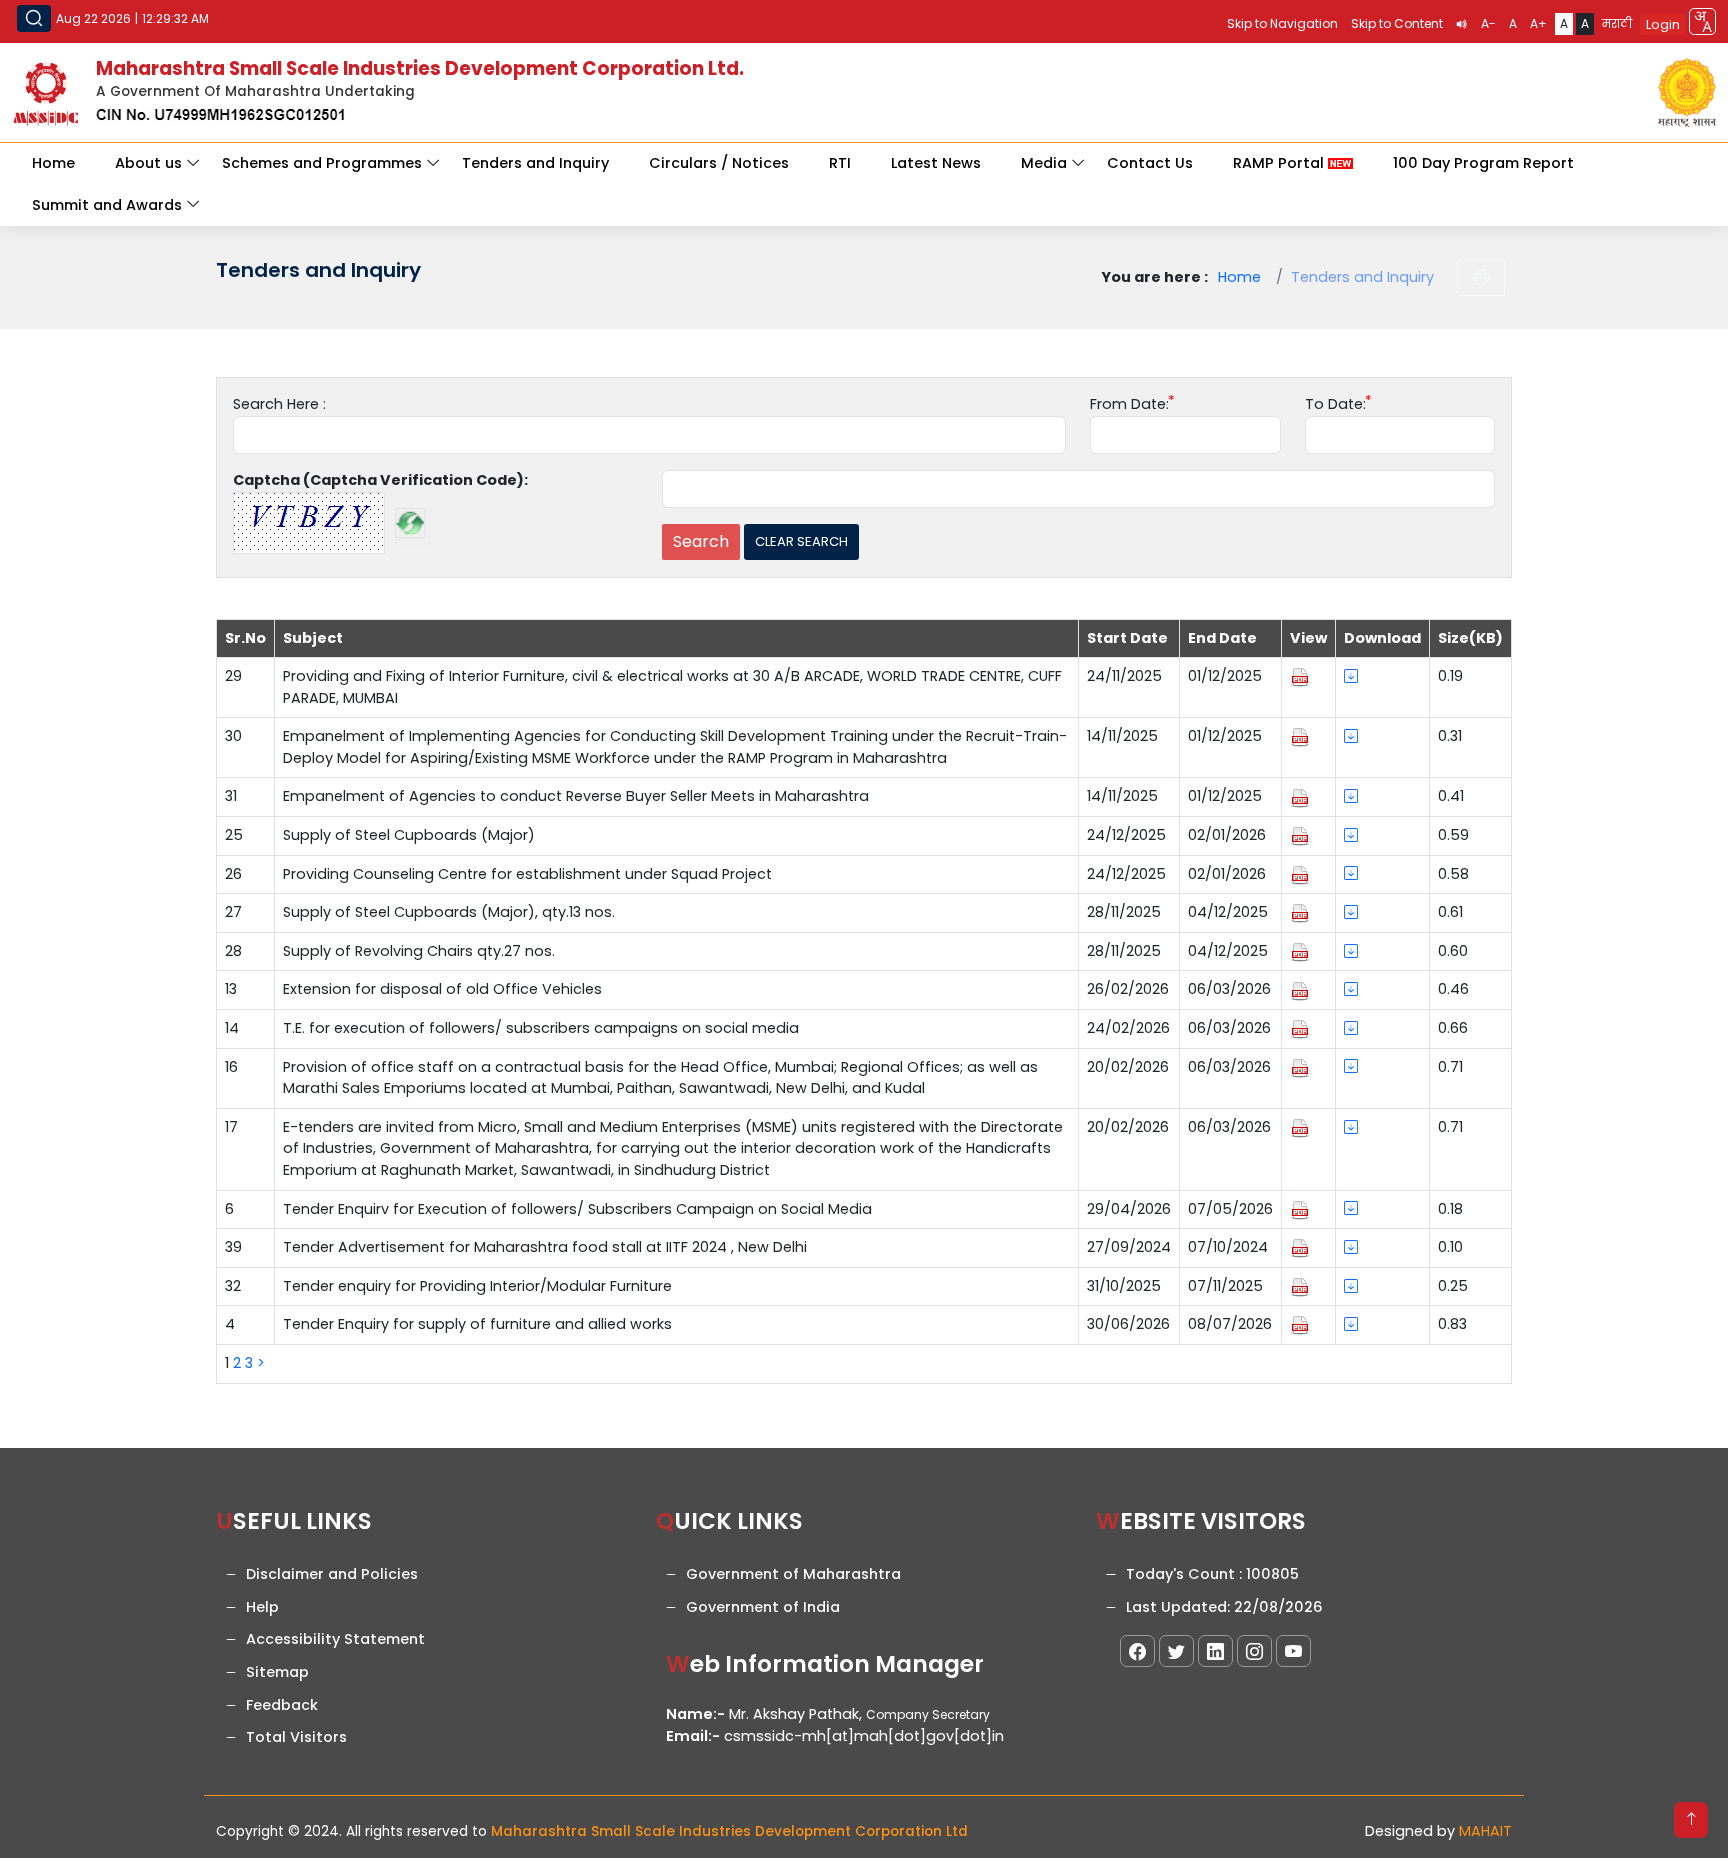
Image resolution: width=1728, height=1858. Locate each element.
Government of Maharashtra (793, 1574)
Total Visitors (296, 1737)
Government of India (763, 1607)
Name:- (695, 1714)
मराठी (1617, 23)
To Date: (1335, 404)
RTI (840, 163)
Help (262, 1607)
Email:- (693, 1736)
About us (148, 163)
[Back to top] (1691, 1820)
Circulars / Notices (719, 163)
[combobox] (1702, 21)
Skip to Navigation (1282, 23)
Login (1663, 24)
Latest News (936, 163)
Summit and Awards (107, 205)
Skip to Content (1397, 23)
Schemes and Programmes (322, 163)
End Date (1222, 638)
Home (53, 163)
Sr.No (245, 638)
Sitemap (277, 1672)
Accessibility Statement (335, 1639)
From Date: (1129, 404)
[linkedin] (1215, 1651)
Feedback (282, 1705)
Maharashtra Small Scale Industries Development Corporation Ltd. (420, 68)
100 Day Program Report (1483, 163)
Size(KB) (1470, 638)
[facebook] (1137, 1651)
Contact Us (1150, 163)
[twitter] (1176, 1651)
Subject (313, 638)
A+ (1538, 23)
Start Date (1127, 638)
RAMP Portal (1280, 163)
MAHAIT (1485, 1831)
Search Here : (279, 404)
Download (1382, 638)
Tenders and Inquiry (535, 163)
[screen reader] (1462, 24)
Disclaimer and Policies (332, 1574)
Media (1044, 163)
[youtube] (1293, 1651)
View (1308, 638)
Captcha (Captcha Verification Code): (380, 480)
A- (1488, 23)
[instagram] (1254, 1651)
